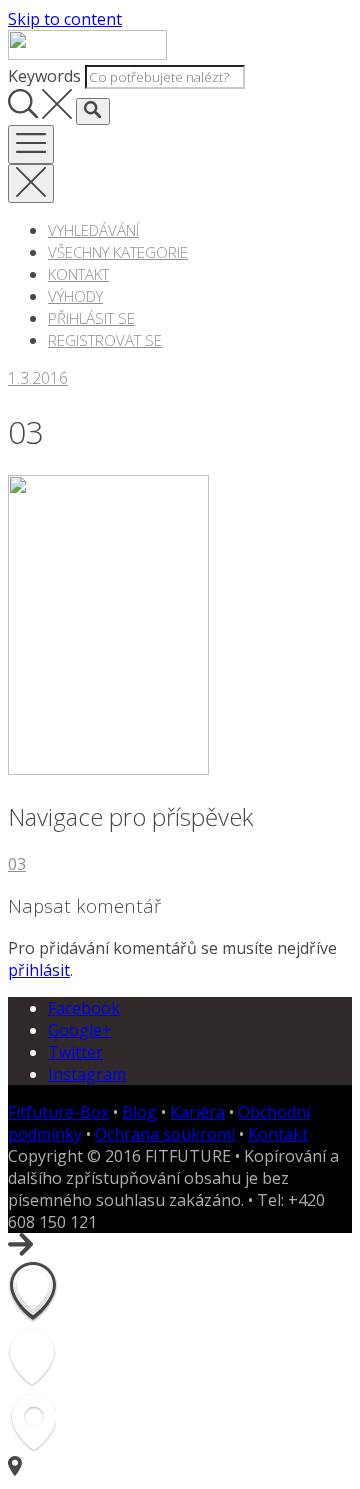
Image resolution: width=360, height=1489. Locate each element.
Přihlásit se (91, 318)
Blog (139, 1112)
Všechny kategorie (118, 252)
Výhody (75, 296)
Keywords (44, 76)
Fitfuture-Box (58, 1112)
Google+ (80, 1030)
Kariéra (197, 1112)
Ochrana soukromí (165, 1134)
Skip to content (65, 19)
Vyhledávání (93, 230)
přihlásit (39, 970)
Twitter (75, 1052)
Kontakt (78, 274)
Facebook (84, 1008)
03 (17, 864)
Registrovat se (105, 340)
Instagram (87, 1074)
